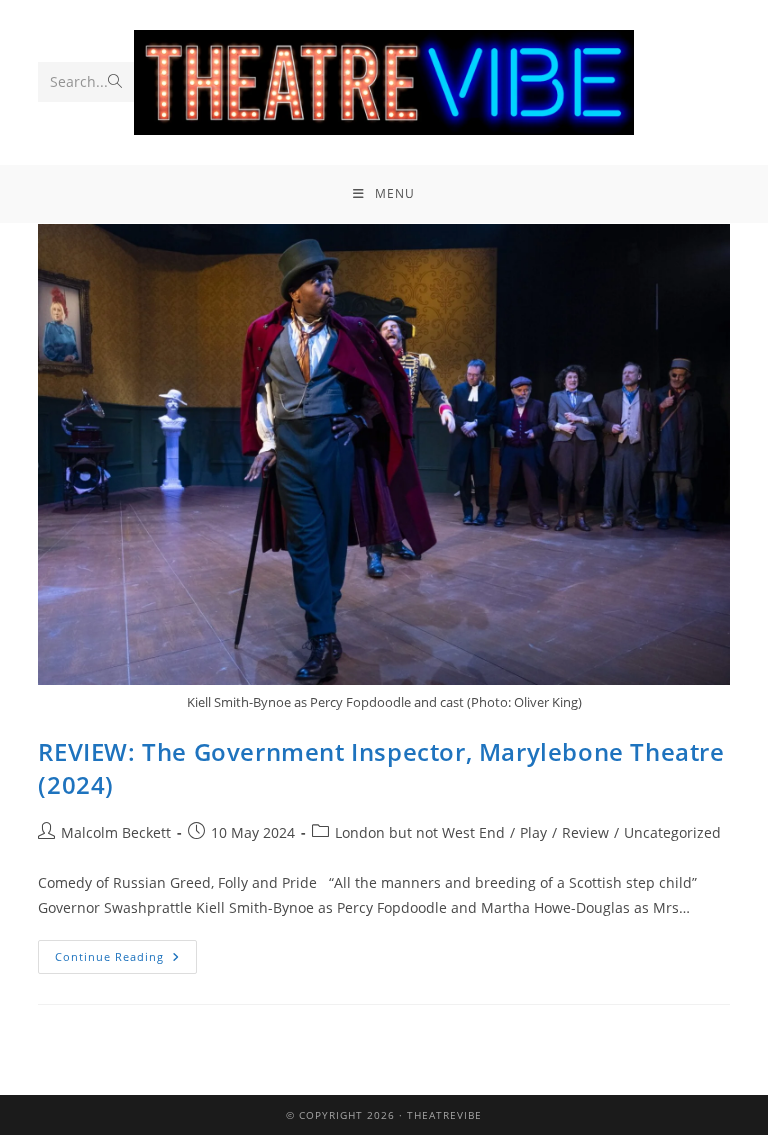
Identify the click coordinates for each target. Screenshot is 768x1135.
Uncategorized (672, 832)
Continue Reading (126, 952)
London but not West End (420, 832)
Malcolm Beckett (116, 832)
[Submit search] (115, 82)
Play (533, 832)
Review (585, 832)
